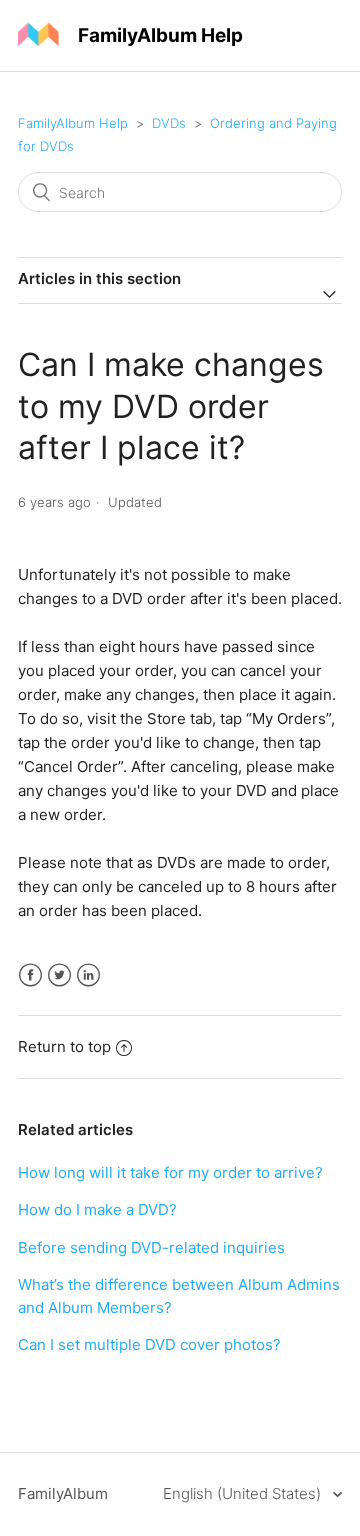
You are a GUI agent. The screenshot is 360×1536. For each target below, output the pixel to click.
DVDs (169, 123)
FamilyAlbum (63, 1493)
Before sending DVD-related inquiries (151, 1247)
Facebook (30, 975)
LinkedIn (88, 975)
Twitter (59, 975)
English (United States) (244, 1493)
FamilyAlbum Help (73, 123)
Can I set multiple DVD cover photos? (149, 1344)
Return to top (64, 1046)
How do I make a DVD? (97, 1209)
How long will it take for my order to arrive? (170, 1172)
